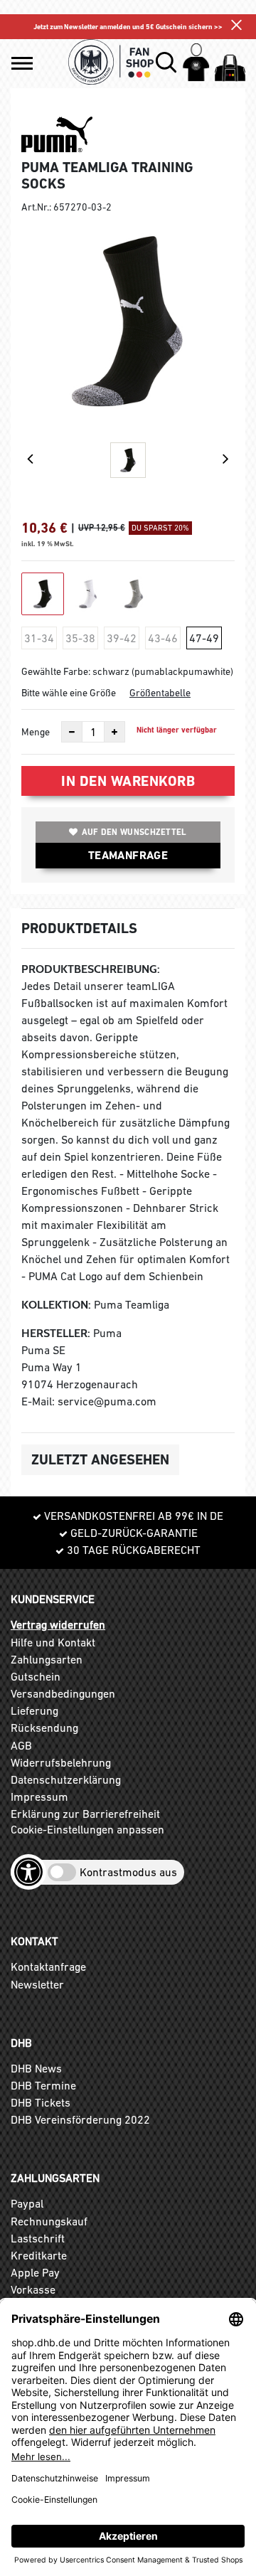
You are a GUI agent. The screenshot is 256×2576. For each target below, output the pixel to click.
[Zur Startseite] (111, 62)
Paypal (27, 2203)
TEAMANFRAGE (128, 855)
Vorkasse (33, 2289)
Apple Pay (35, 2272)
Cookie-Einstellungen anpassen (87, 1829)
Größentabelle (160, 693)
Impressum (39, 1797)
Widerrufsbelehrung (61, 1762)
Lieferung (34, 1710)
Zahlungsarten (47, 1659)
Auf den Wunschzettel (134, 832)
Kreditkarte (39, 2255)
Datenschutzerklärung (66, 1779)
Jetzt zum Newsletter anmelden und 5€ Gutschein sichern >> (128, 27)
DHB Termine (43, 2085)
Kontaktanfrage (48, 1966)
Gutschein (36, 1676)
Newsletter (37, 1984)
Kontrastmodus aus (128, 1872)
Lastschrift (38, 2238)
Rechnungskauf (49, 2221)
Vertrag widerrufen (58, 1624)
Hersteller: (56, 1333)
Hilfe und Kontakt (53, 1642)
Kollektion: (56, 1305)
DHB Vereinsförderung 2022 (80, 2119)
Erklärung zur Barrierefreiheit (85, 1814)
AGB (21, 1745)
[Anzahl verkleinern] (72, 732)
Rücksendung (44, 1728)
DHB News (36, 2068)
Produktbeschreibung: (91, 969)
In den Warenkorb (128, 781)
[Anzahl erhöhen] (114, 732)
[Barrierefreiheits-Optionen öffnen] (28, 1872)
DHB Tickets (41, 2102)
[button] (22, 63)
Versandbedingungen (63, 1693)
